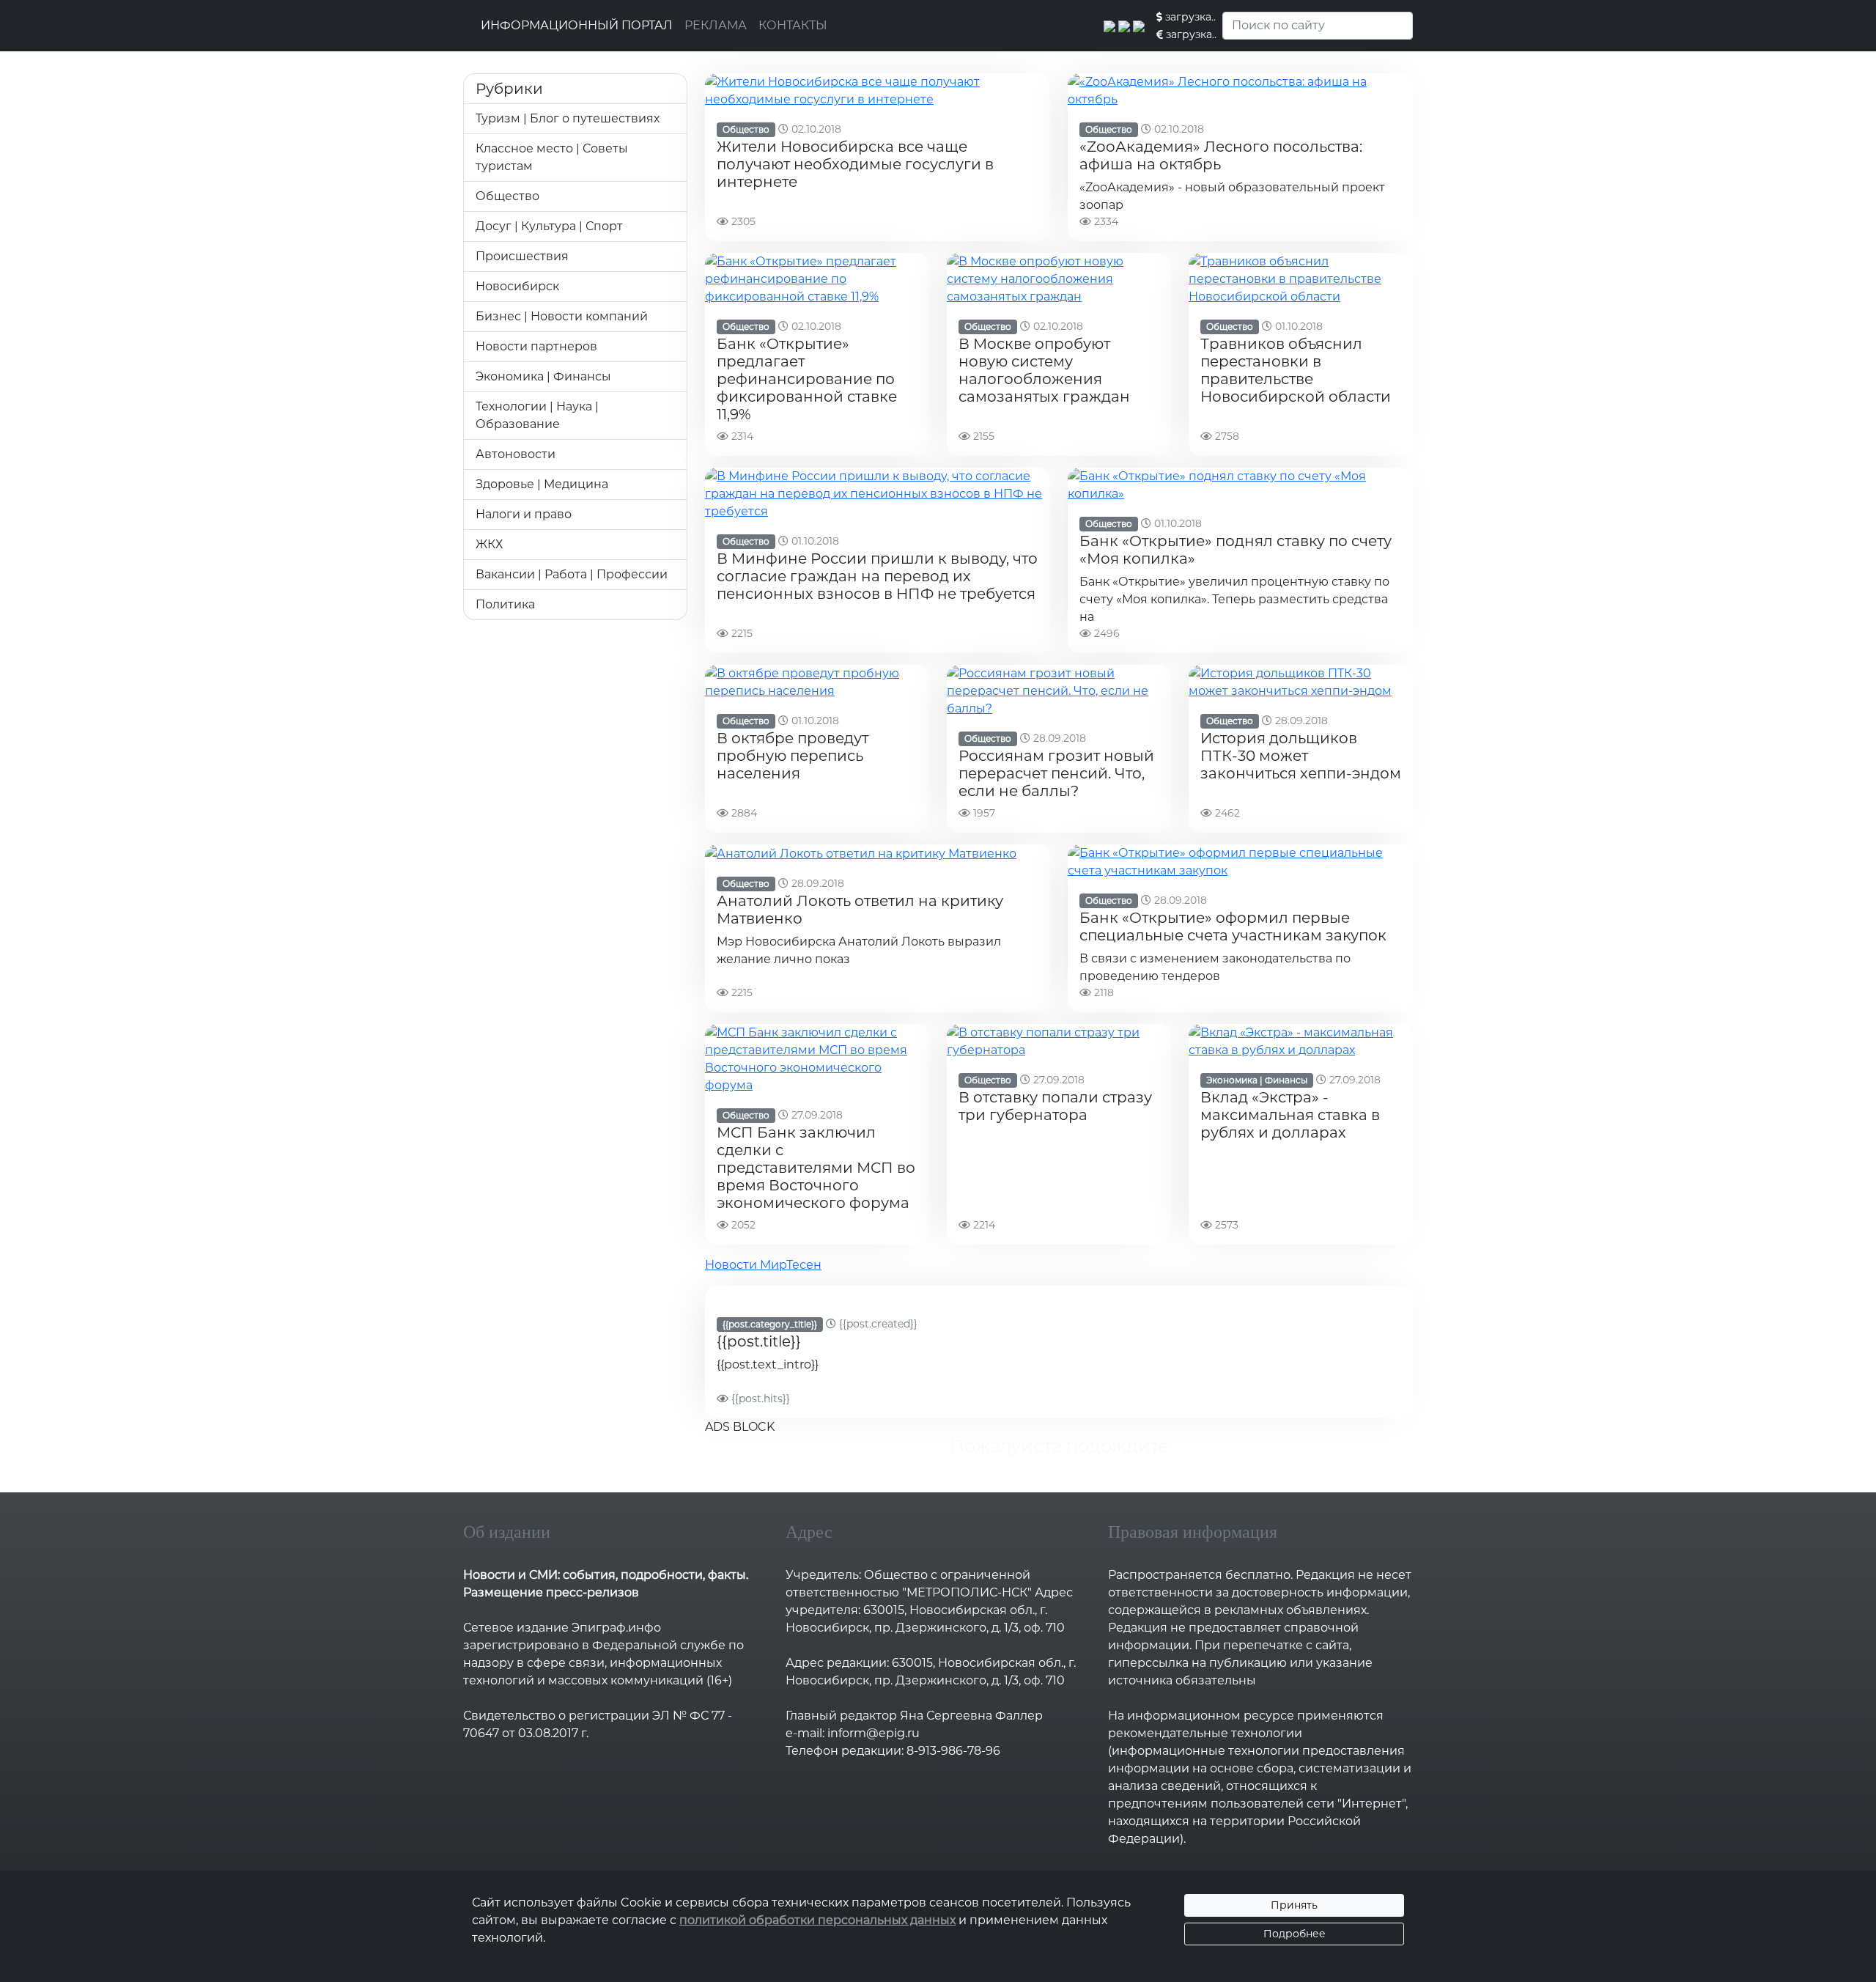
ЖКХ (489, 544)
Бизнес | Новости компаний (562, 316)
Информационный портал (577, 25)
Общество (507, 196)
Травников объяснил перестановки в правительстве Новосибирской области (1296, 370)
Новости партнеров (536, 346)
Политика (505, 604)
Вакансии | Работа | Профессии (572, 574)
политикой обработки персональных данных (817, 1920)
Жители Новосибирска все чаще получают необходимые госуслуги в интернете (855, 164)
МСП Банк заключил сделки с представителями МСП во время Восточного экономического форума (816, 1168)
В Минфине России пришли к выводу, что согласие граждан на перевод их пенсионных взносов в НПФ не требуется (877, 576)
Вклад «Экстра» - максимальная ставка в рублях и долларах (1290, 1115)
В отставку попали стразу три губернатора (1055, 1106)
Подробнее (1295, 1934)
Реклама (716, 25)
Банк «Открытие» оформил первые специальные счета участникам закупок (1233, 926)
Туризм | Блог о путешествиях (568, 118)
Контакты (793, 25)
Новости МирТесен (763, 1265)
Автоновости (516, 454)
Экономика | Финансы (543, 376)
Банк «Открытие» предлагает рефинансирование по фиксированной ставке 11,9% (807, 379)
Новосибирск (517, 286)
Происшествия (522, 256)
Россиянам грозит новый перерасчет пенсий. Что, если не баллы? (1056, 773)
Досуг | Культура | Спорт (549, 226)
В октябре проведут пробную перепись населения (793, 756)
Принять (1294, 1905)
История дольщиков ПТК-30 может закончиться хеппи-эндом (1301, 756)
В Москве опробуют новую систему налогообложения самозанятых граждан (1044, 370)
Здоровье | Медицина (542, 484)
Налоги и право (524, 514)
